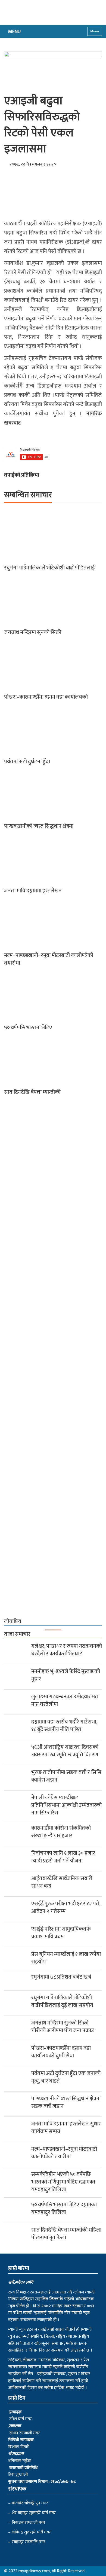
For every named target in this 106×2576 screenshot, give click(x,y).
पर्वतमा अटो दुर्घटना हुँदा (27, 762)
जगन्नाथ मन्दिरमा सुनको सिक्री (33, 632)
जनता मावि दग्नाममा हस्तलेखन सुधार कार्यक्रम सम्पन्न (66, 2128)
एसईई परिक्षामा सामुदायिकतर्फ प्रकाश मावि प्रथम (61, 1933)
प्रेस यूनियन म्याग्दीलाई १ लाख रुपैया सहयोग (66, 1958)
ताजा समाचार (17, 1634)
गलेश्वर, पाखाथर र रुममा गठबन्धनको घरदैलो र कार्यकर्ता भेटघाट (67, 1650)
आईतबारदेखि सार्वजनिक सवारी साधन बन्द (62, 1882)
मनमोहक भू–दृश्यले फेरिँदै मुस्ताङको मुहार (66, 1675)
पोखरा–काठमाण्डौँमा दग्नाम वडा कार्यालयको (46, 697)
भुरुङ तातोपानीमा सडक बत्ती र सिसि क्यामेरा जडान (66, 1776)
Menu (95, 31)
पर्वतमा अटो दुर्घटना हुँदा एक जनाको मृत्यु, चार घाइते (66, 2077)
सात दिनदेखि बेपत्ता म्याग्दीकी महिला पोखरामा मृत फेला (66, 2234)
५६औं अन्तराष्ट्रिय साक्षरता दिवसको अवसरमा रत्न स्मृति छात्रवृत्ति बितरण (65, 1751)
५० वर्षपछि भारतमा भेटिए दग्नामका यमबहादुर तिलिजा (64, 2209)
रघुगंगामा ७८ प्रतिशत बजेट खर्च (61, 1977)
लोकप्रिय (13, 1621)
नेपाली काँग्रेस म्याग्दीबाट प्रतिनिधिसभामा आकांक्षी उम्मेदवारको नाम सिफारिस (66, 1805)
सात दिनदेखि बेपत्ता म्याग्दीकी (32, 1092)
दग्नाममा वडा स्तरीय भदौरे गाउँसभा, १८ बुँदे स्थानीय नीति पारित (64, 1726)
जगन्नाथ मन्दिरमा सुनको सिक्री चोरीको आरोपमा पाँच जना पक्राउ (63, 2027)
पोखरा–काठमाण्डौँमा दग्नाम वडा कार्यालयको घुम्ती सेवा (61, 2052)
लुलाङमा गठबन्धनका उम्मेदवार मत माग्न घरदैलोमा (65, 1700)
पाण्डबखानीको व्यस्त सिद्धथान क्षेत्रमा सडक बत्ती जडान (66, 2102)
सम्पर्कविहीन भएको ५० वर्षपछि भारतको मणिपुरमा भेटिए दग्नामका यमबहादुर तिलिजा (63, 2182)
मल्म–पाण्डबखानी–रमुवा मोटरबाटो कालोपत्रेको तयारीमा (49, 959)
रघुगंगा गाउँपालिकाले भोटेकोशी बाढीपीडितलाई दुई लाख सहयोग (63, 2001)
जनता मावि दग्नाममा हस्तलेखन (33, 891)
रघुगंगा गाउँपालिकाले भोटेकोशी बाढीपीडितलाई (49, 568)
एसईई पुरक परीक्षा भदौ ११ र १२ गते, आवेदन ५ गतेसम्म (66, 1908)
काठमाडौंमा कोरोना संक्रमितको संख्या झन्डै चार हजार (61, 1832)
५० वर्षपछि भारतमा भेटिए (28, 1028)
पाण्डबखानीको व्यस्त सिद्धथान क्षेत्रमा (39, 826)
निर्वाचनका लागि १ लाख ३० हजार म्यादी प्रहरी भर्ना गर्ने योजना (63, 1857)
